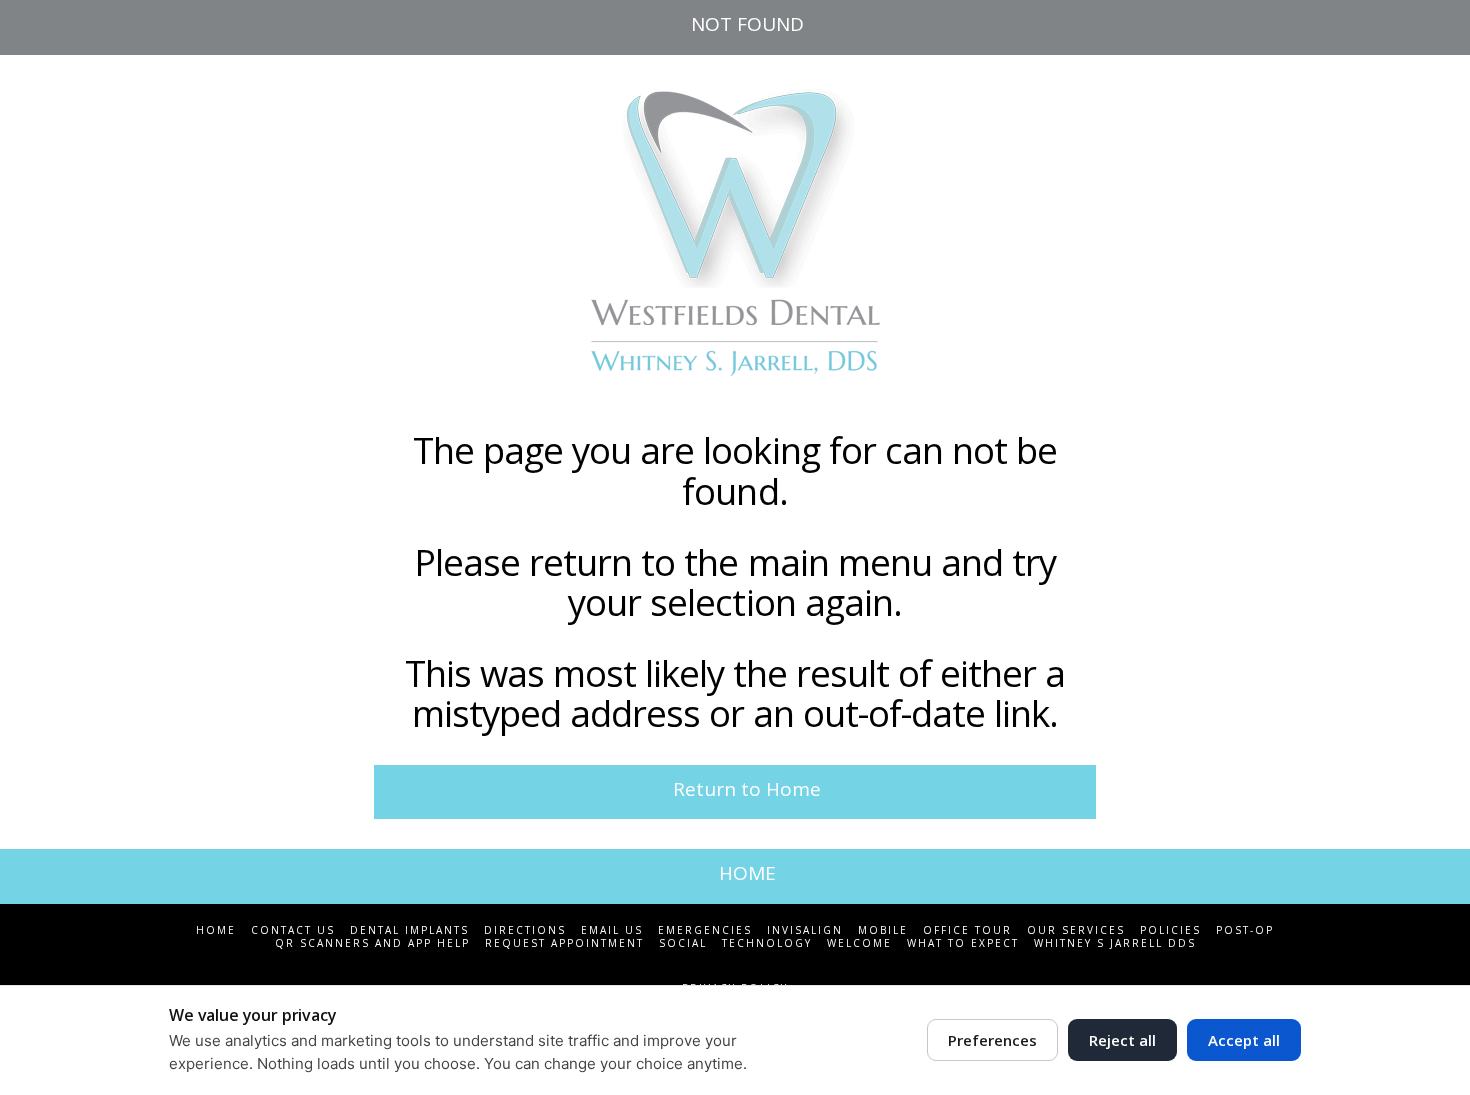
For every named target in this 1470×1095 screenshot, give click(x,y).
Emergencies (705, 930)
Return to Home (747, 789)
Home (216, 930)
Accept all (1244, 1040)
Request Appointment (564, 943)
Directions (525, 930)
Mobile (883, 930)
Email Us (612, 930)
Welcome (859, 943)
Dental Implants (409, 930)
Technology (767, 943)
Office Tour (967, 930)
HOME (747, 873)
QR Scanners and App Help (372, 943)
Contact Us (293, 930)
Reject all (1122, 1040)
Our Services (1076, 930)
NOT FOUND (747, 24)
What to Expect (963, 943)
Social (683, 943)
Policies (1170, 930)
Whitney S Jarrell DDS (1115, 943)
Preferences (992, 1040)
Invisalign (805, 930)
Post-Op (1245, 930)
